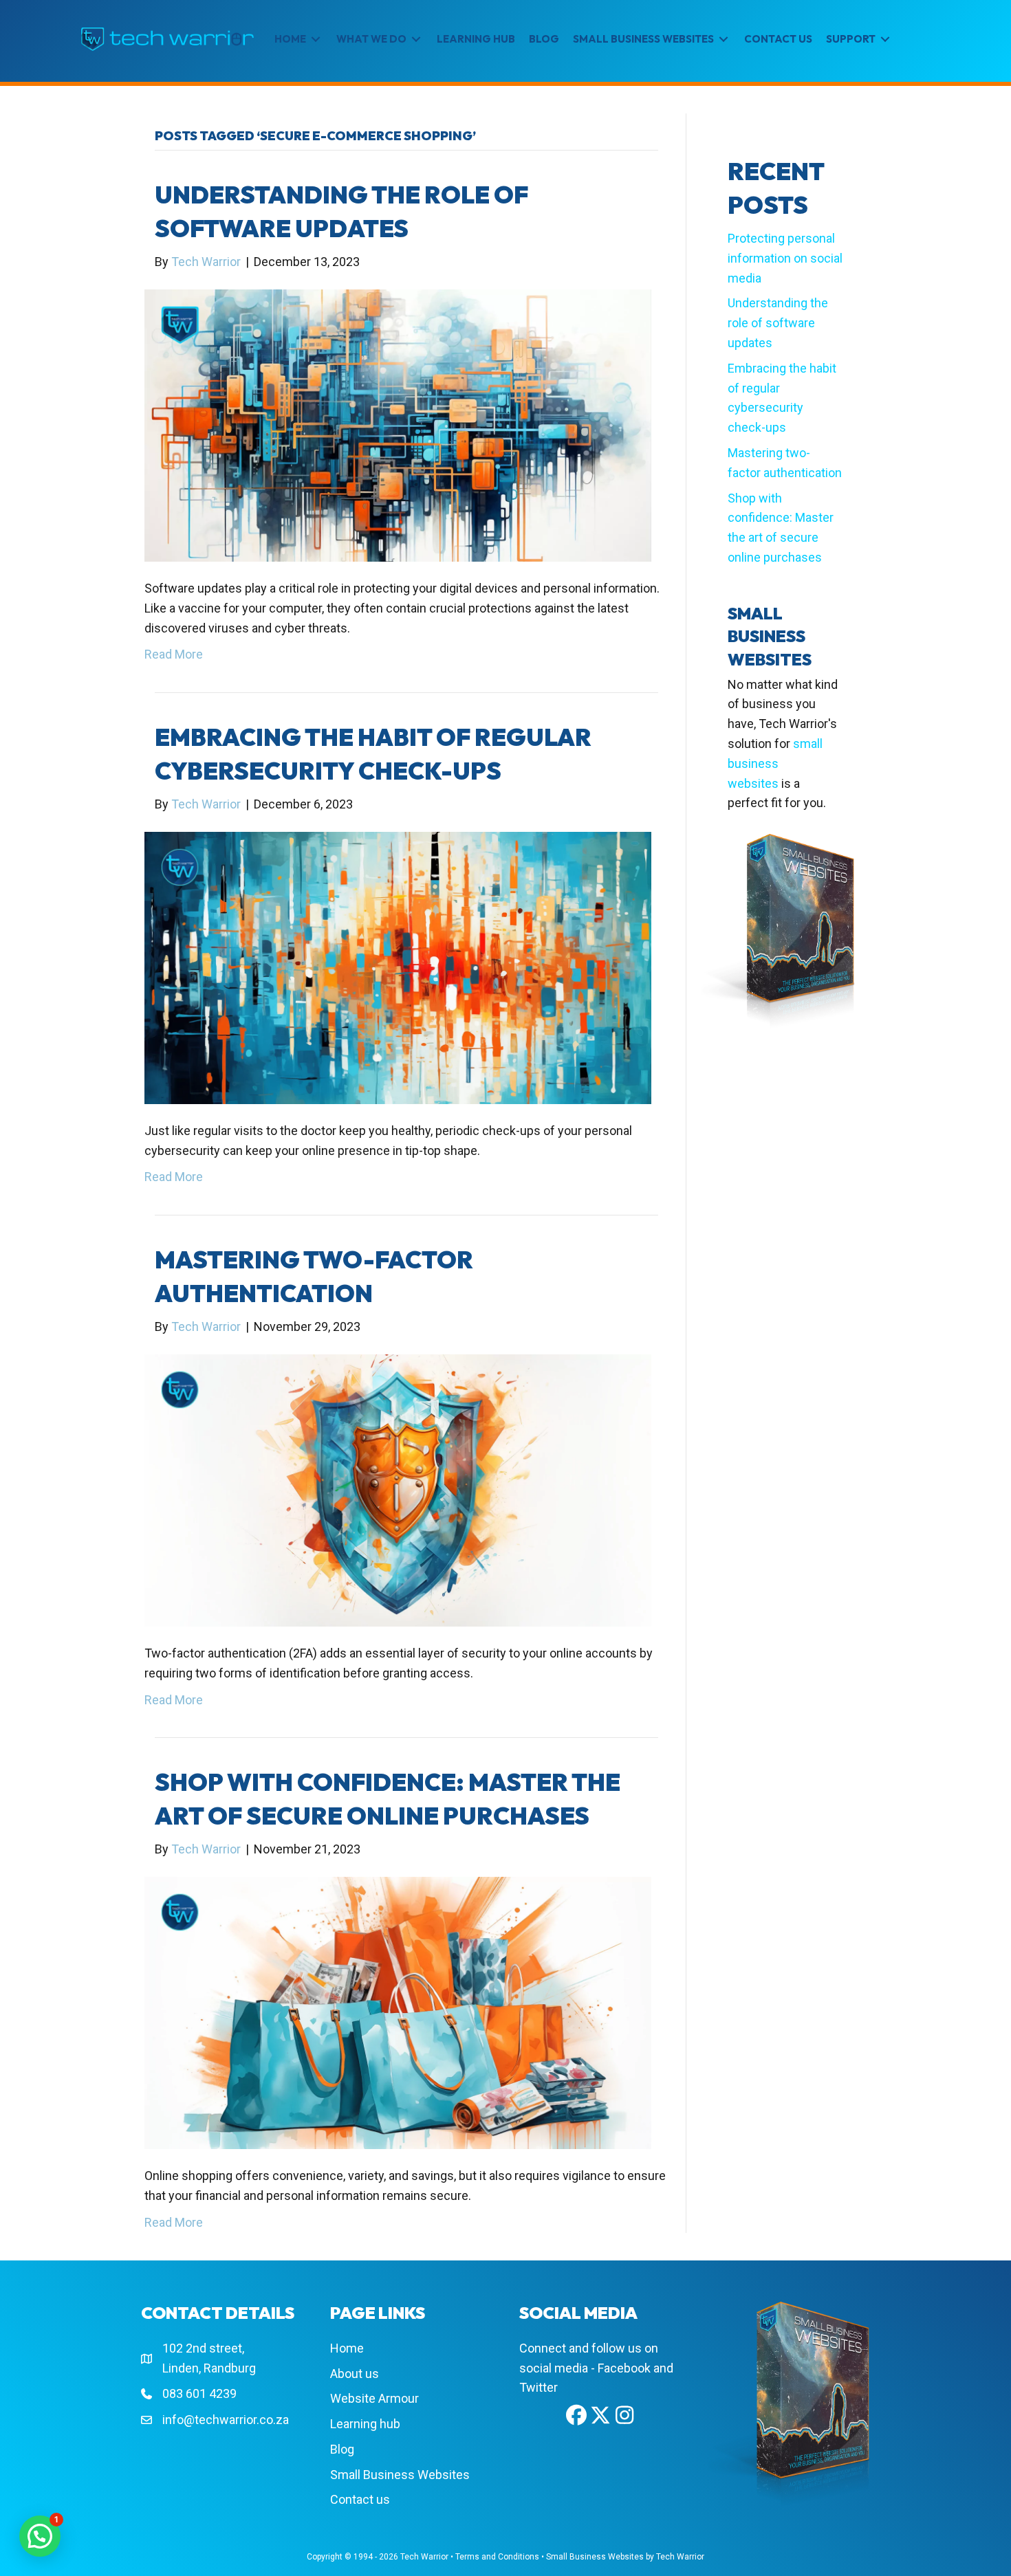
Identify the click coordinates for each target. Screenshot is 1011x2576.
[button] (576, 2415)
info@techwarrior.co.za (226, 2420)
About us (355, 2374)
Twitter (539, 2387)
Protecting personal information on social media (785, 258)
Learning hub (365, 2424)
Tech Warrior (424, 2557)
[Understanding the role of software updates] (398, 425)
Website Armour (374, 2398)
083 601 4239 (199, 2393)
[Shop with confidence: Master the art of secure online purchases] (398, 2012)
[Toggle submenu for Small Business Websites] (724, 40)
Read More (174, 654)
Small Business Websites (400, 2475)
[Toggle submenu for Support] (885, 40)
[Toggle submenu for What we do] (416, 40)
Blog (342, 2449)
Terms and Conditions (497, 2557)
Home (347, 2348)
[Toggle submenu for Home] (316, 40)
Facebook (624, 2368)
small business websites (775, 763)
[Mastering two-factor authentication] (398, 1489)
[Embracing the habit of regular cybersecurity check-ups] (398, 967)
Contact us (360, 2499)
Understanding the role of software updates (778, 323)
